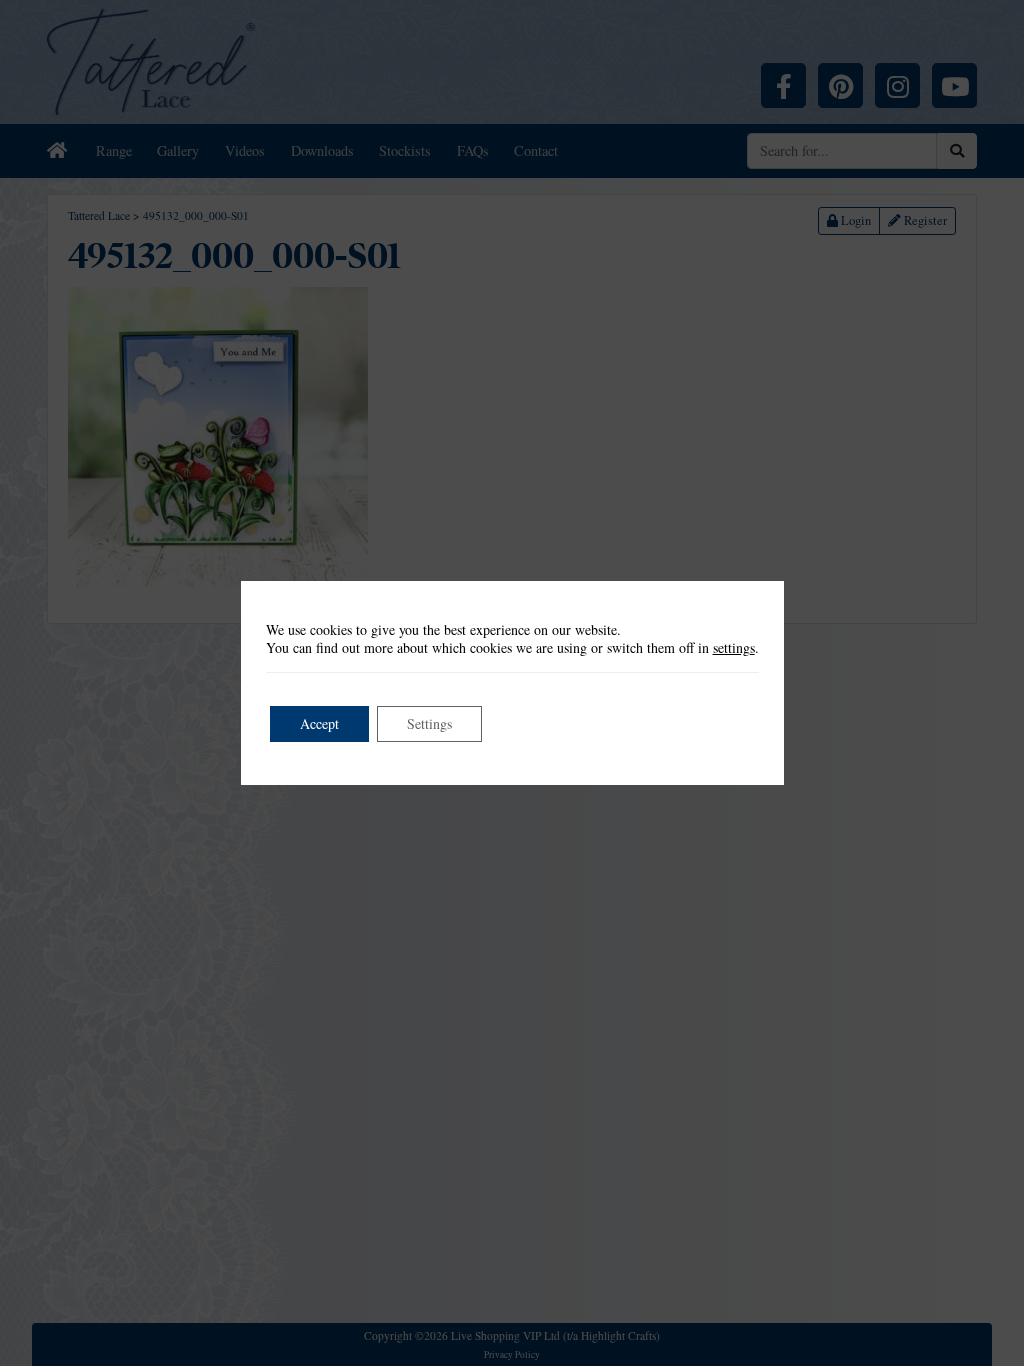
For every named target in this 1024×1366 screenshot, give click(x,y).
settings (734, 648)
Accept (319, 723)
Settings (429, 723)
